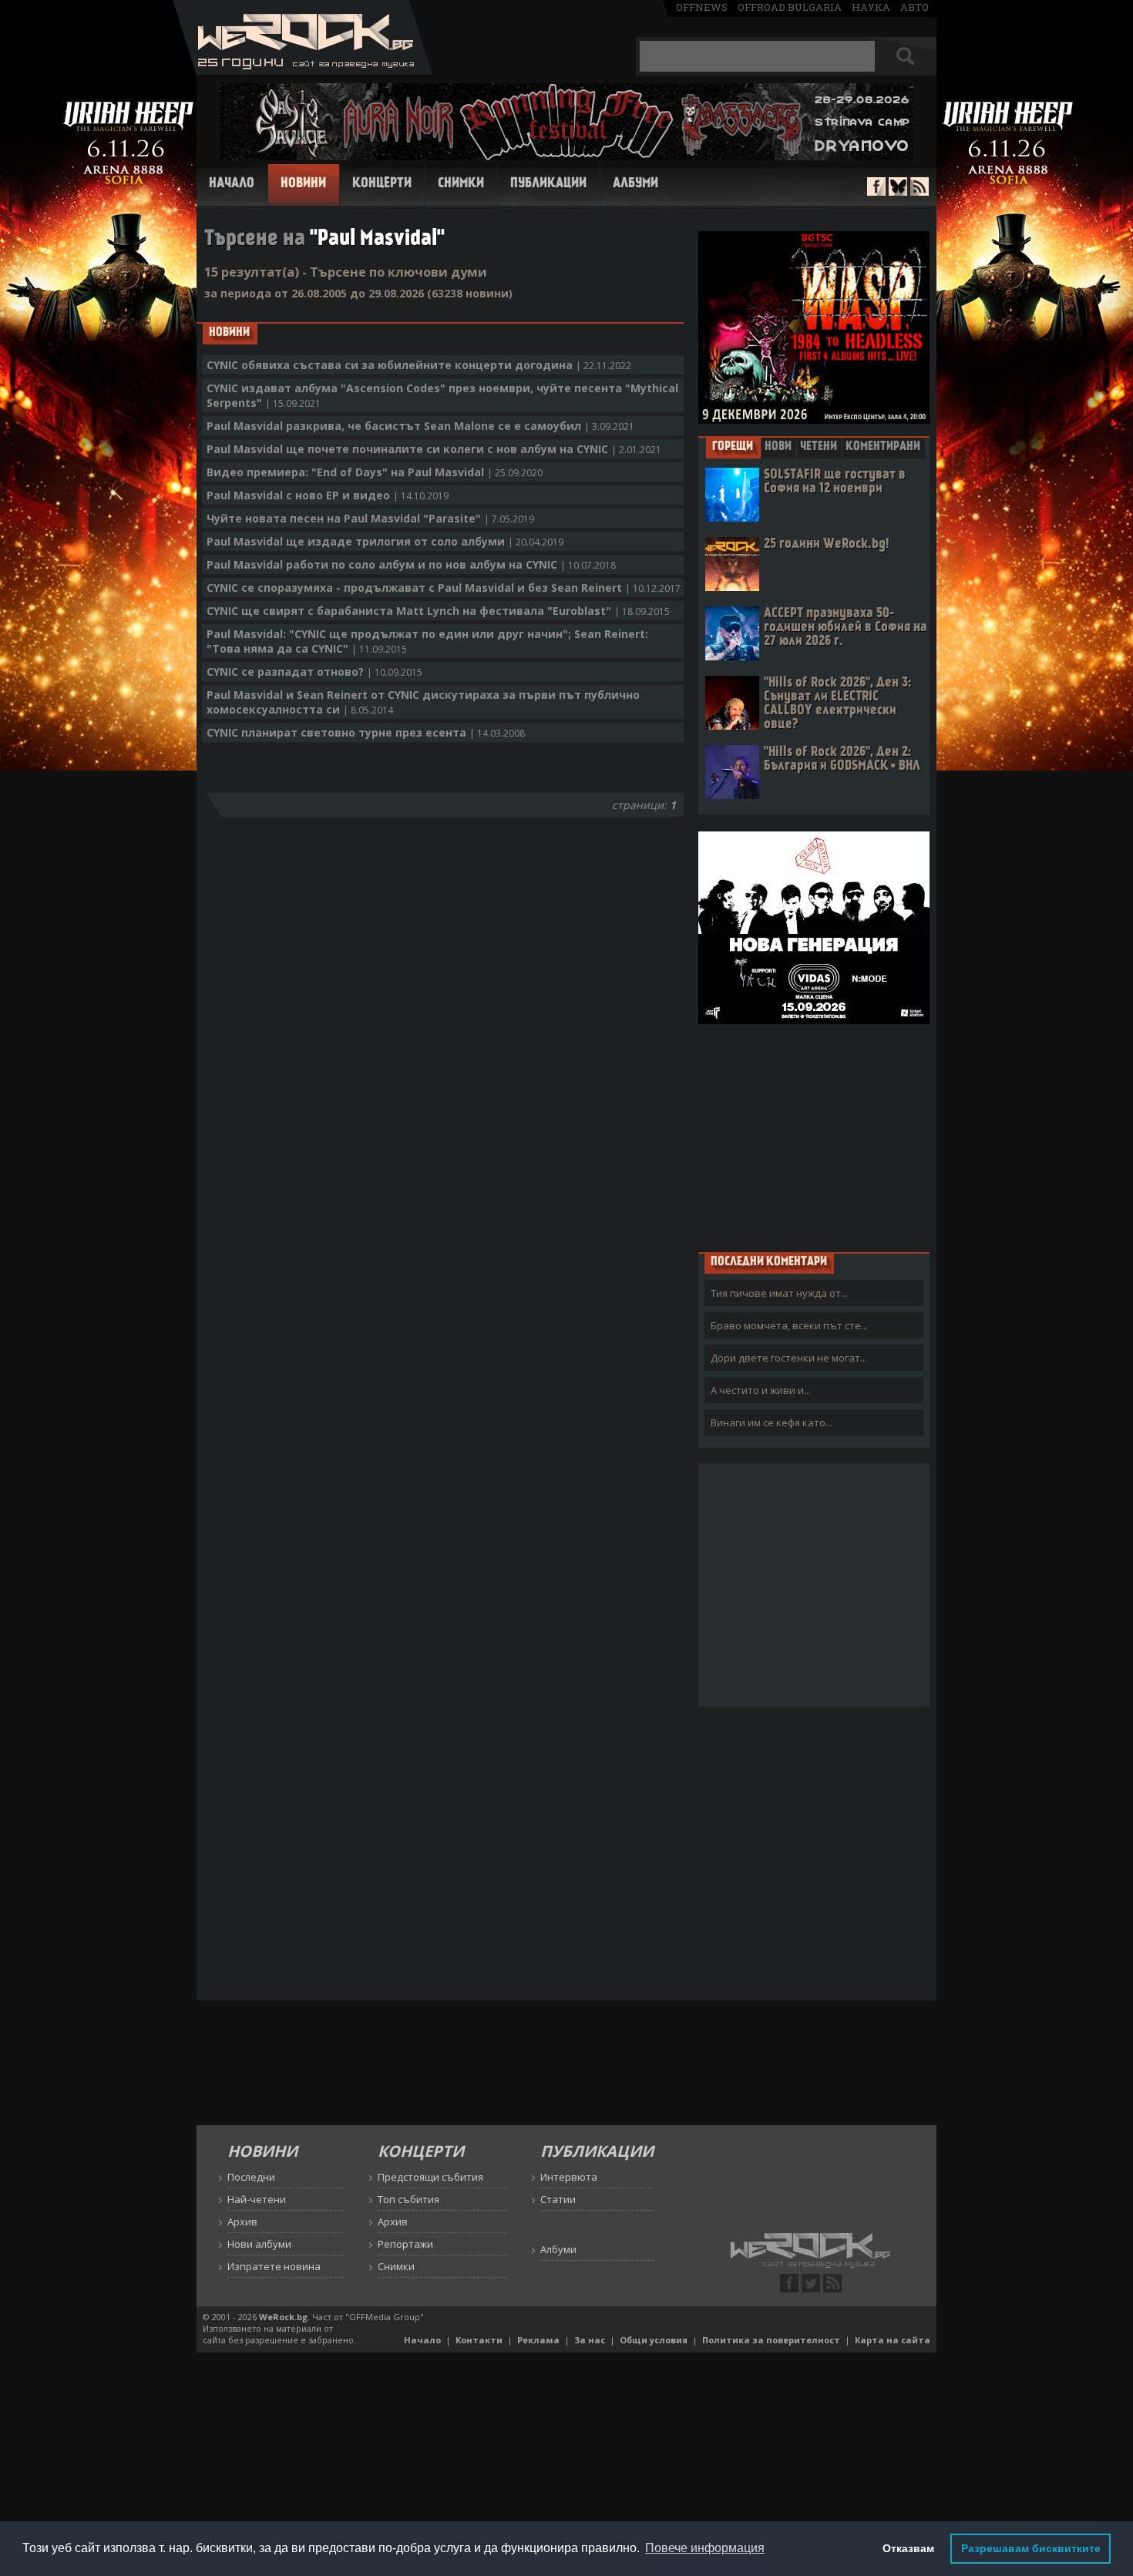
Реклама (538, 2340)
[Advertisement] (814, 1137)
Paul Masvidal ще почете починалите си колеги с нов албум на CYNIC (434, 449)
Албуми (635, 184)
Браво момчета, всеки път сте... (789, 1325)
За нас (590, 2340)
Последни (251, 2177)
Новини (303, 184)
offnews (702, 7)
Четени (819, 447)
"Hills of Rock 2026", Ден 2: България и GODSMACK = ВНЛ (842, 759)
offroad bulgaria (790, 7)
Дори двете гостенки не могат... (789, 1358)
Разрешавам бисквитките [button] (1031, 2548)
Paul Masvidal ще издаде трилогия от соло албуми (385, 541)
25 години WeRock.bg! (826, 544)
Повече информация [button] (705, 2548)
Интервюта (569, 2177)
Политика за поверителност (771, 2340)
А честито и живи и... (761, 1390)
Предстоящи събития (430, 2177)
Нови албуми (259, 2244)
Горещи (733, 447)
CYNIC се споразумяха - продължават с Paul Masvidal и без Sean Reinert (444, 588)
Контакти (479, 2340)
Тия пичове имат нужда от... (779, 1293)
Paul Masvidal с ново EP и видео (328, 495)
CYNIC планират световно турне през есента (366, 732)
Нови (778, 447)
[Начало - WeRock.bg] (303, 71)
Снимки (461, 184)
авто (914, 7)
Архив (242, 2222)
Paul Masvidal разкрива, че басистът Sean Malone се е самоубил (420, 426)
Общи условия (654, 2340)
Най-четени (257, 2199)
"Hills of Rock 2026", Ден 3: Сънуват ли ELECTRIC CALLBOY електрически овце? (837, 704)
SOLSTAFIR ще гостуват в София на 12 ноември (835, 482)
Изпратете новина (274, 2266)
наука (871, 7)
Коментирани (883, 447)
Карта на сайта (893, 2340)
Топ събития (408, 2199)
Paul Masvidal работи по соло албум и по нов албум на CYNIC (411, 564)
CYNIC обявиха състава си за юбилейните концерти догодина (419, 365)
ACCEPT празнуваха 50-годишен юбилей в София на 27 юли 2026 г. (846, 628)
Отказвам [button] (908, 2548)
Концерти (382, 184)
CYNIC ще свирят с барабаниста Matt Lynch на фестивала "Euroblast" (438, 611)
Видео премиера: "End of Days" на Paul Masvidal (375, 472)
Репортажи (405, 2244)
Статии (558, 2199)
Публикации (548, 184)
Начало (232, 184)
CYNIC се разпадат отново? (314, 672)
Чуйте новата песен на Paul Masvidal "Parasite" (370, 518)
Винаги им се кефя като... (772, 1422)
